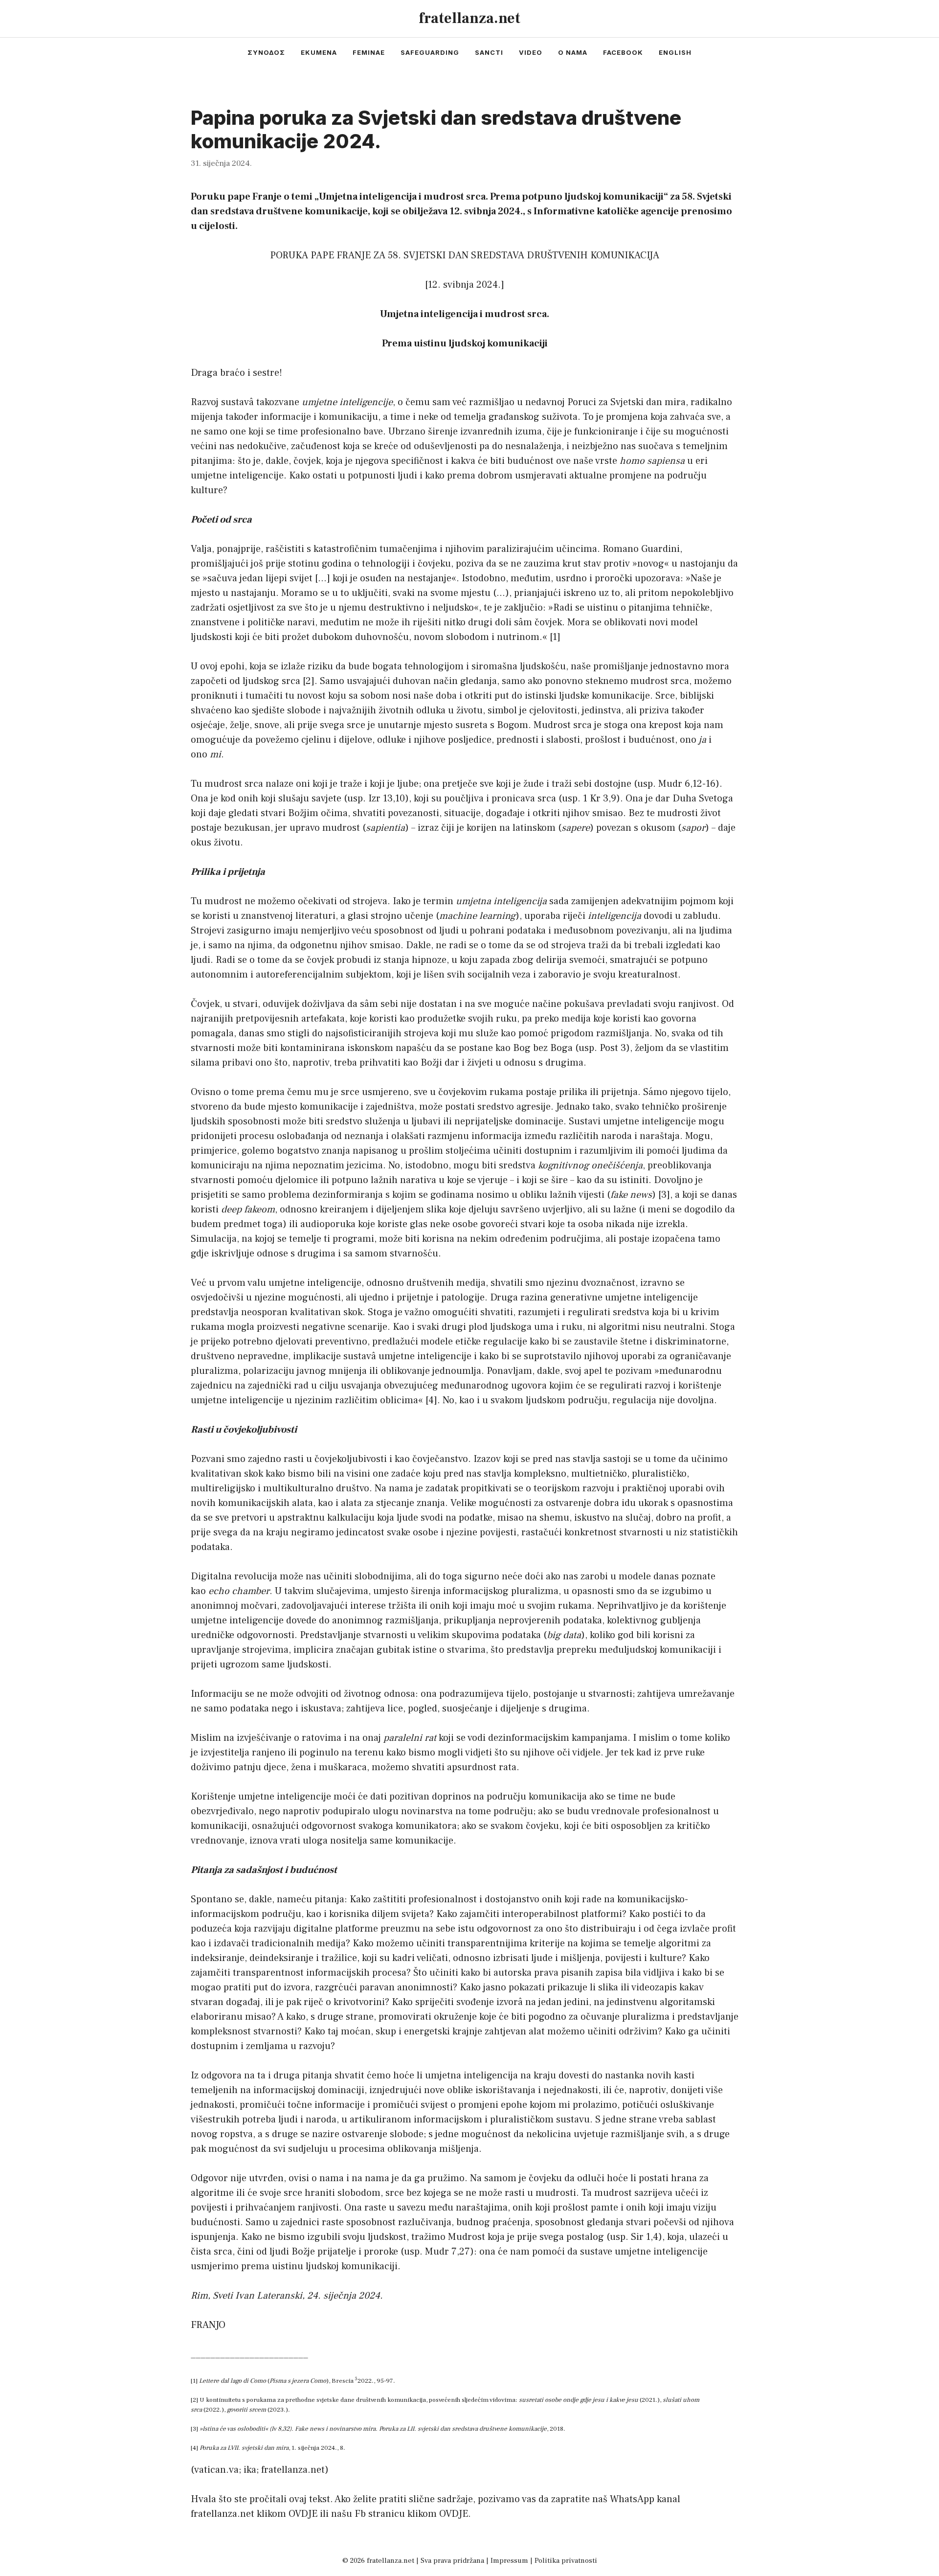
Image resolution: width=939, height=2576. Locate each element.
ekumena (319, 52)
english (675, 52)
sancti (489, 52)
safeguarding (430, 52)
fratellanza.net (469, 18)
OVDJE (303, 2514)
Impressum (509, 2561)
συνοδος (266, 52)
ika (250, 2470)
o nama (573, 52)
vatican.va (216, 2470)
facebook (623, 52)
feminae (369, 52)
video (531, 52)
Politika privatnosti (566, 2561)
